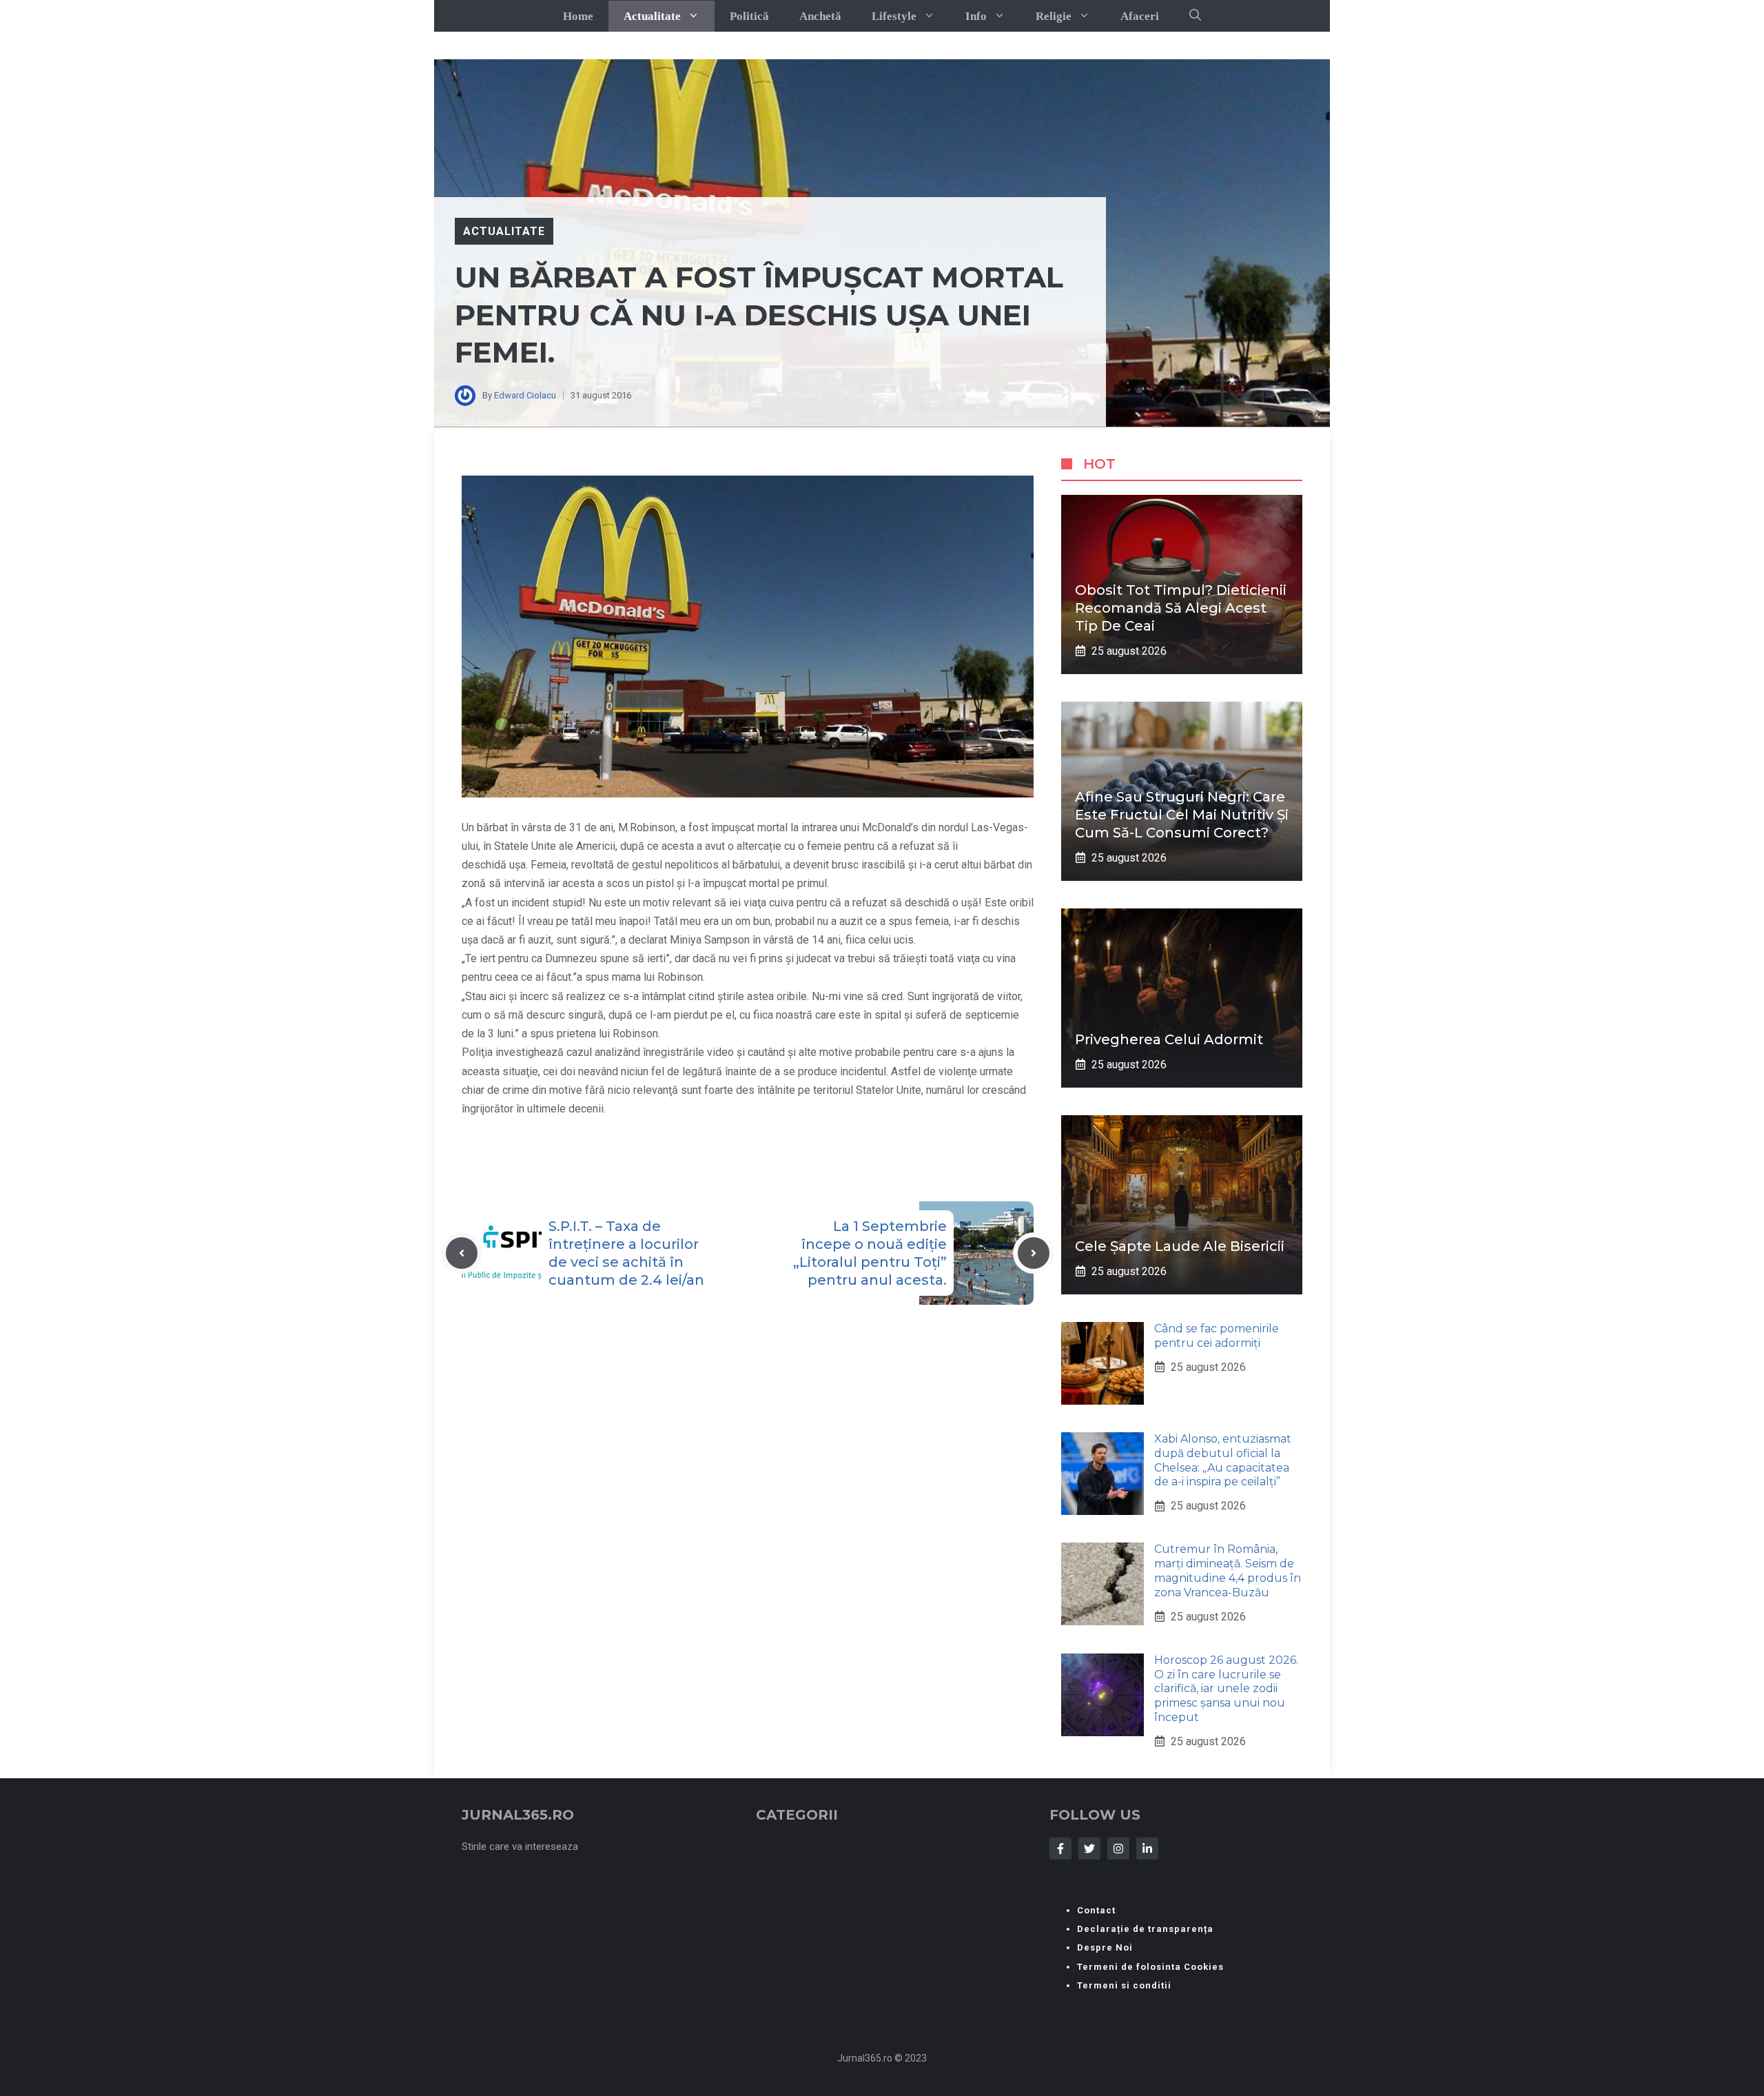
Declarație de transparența (1145, 1929)
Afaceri (1140, 16)
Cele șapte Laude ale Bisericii (1180, 1246)
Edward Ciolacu (525, 395)
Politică (749, 16)
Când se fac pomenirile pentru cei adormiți (1217, 1336)
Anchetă (820, 16)
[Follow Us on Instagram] (1118, 1849)
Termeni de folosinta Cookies (1150, 1967)
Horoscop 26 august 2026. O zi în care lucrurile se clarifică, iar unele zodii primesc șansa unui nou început (1226, 1689)
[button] (1195, 16)
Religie (1054, 16)
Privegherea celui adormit (1169, 1039)
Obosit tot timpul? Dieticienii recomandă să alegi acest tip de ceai (1181, 608)
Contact (1096, 1910)
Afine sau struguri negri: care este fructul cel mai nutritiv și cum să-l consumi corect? (1182, 815)
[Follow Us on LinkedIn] (1147, 1849)
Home (578, 16)
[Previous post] (462, 1253)
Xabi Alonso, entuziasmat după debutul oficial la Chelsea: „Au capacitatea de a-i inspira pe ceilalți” (1223, 1460)
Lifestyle (894, 16)
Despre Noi (1105, 1947)
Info (976, 16)
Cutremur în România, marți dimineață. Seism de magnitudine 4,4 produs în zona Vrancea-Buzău (1228, 1570)
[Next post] (1034, 1253)
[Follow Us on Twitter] (1089, 1849)
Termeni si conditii (1124, 1985)
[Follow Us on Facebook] (1060, 1849)
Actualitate (652, 16)
